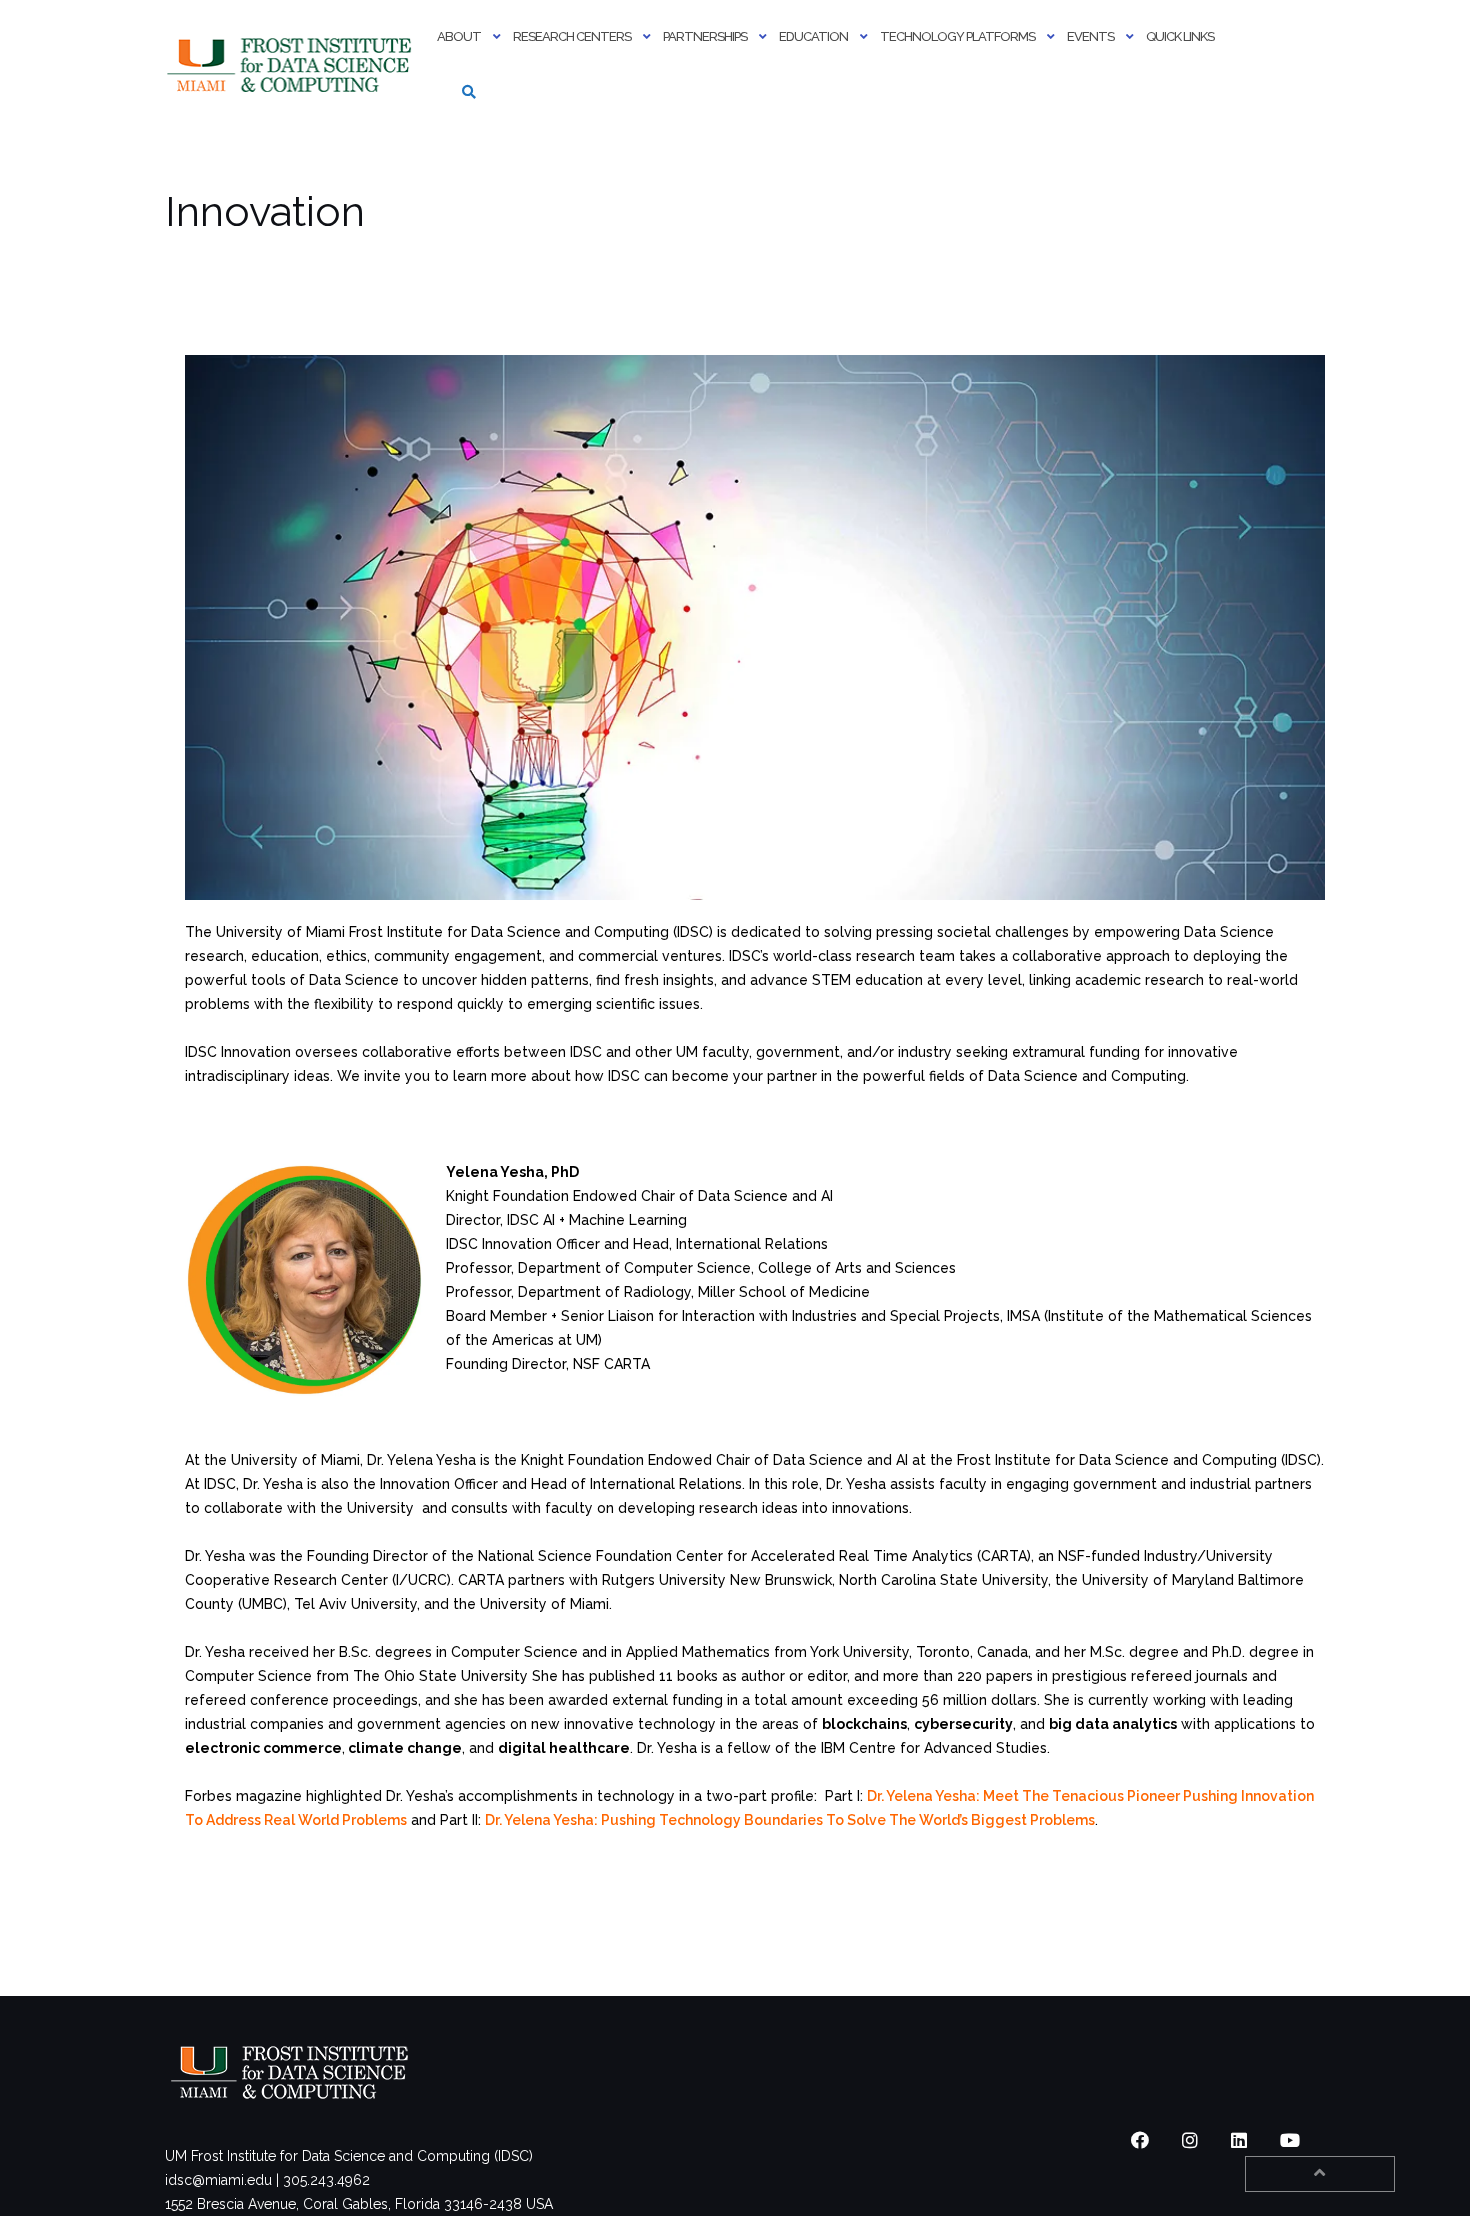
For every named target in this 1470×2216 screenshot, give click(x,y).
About (459, 36)
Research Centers (572, 36)
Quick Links (1180, 36)
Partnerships (705, 36)
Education (813, 36)
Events (1090, 36)
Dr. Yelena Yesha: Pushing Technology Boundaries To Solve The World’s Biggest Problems (790, 1820)
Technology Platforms (957, 36)
